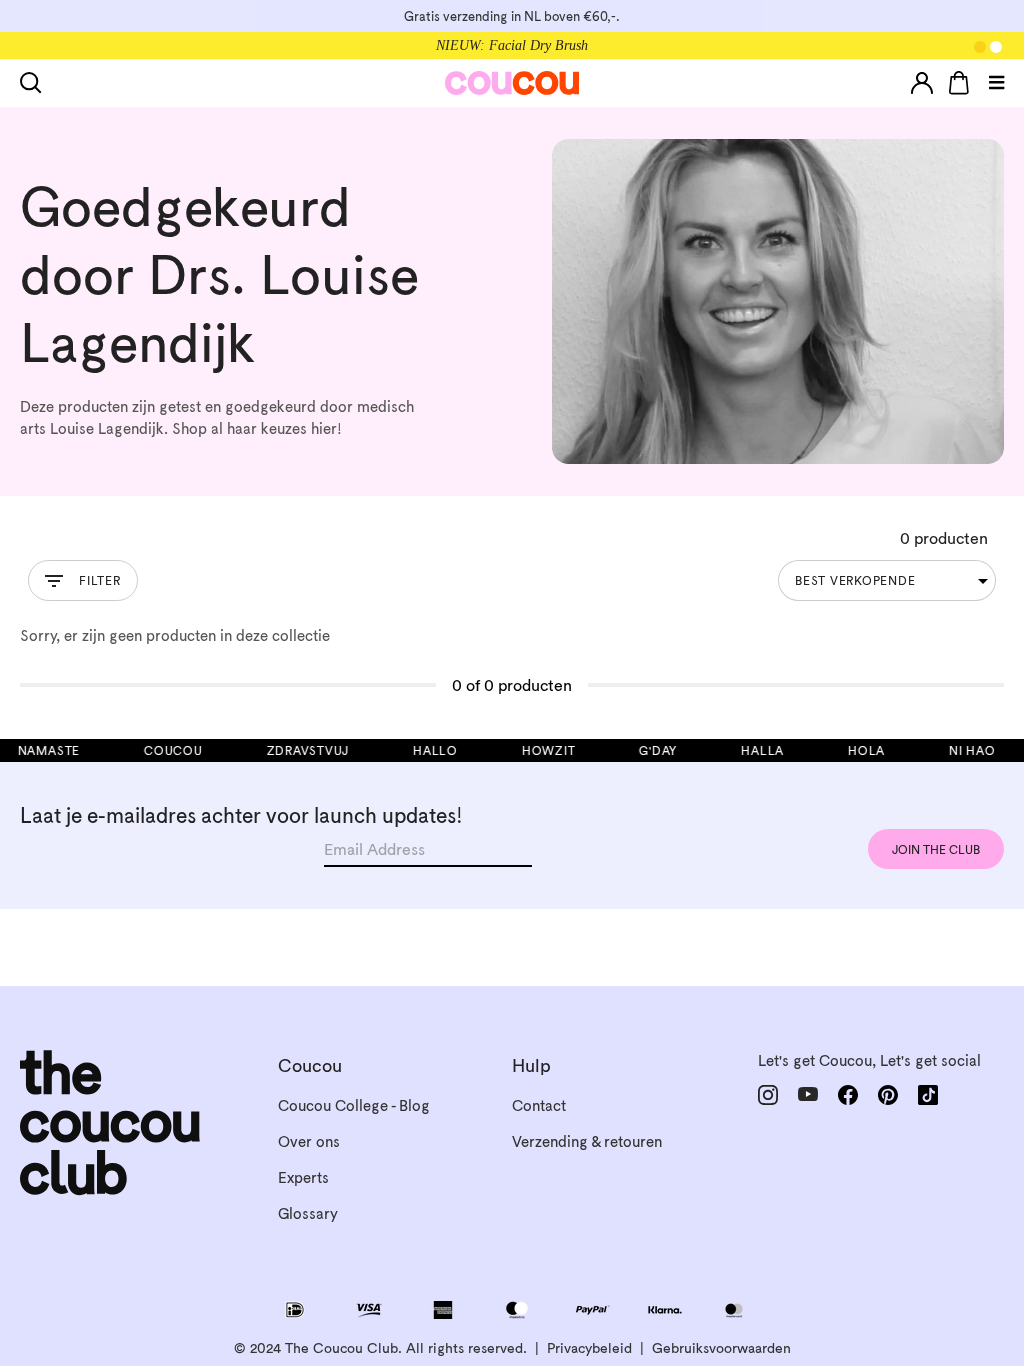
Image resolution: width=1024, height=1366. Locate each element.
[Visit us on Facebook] (848, 1095)
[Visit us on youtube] (808, 1094)
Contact (539, 1105)
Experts (303, 1177)
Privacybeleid (589, 1348)
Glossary (308, 1213)
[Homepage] (512, 83)
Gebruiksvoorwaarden (721, 1348)
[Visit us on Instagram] (768, 1095)
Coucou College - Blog (354, 1105)
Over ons (309, 1141)
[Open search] (35, 83)
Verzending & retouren (587, 1141)
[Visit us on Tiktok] (928, 1095)
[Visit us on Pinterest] (888, 1094)
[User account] (922, 83)
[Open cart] (959, 83)
